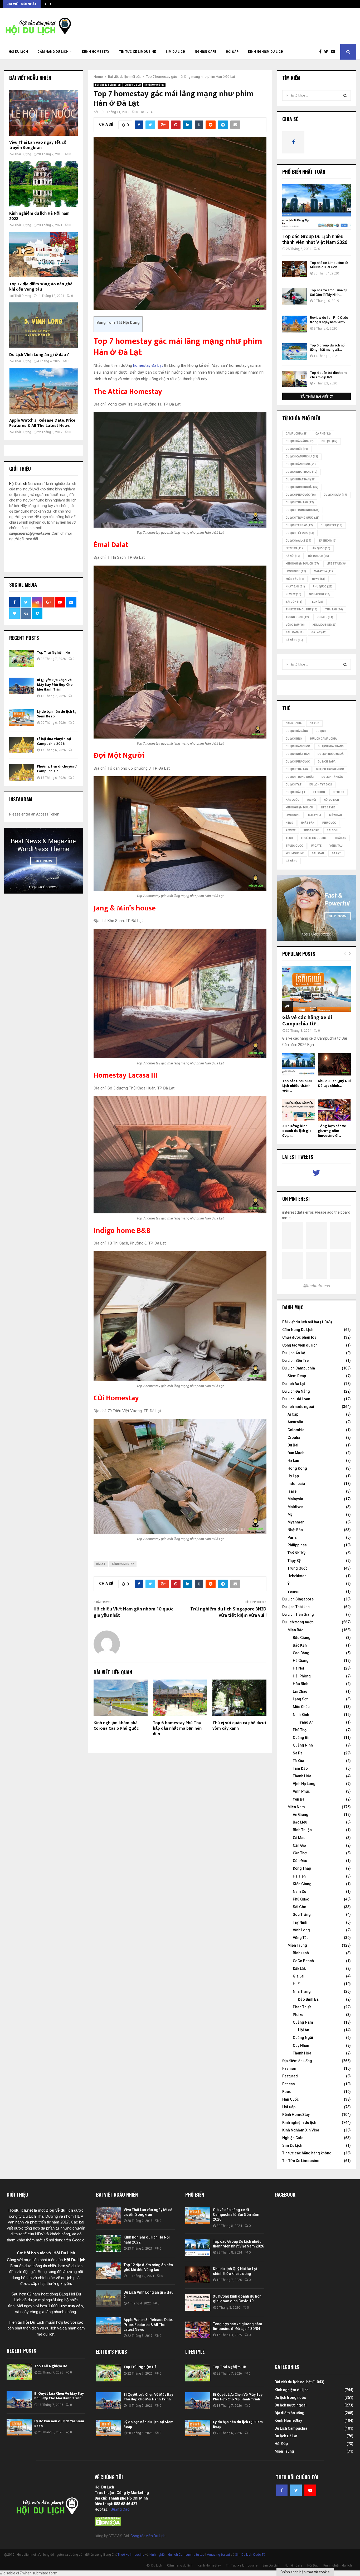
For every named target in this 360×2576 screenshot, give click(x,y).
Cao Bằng (301, 1653)
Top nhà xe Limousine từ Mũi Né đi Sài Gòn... (329, 265)
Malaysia (323, 571)
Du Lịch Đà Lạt (298, 541)
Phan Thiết (302, 2007)
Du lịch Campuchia (302, 457)
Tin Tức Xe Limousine (137, 52)
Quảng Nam (303, 2022)
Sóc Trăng (302, 1914)
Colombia (296, 1430)
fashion (328, 541)
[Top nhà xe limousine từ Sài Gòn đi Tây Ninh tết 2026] (295, 296)
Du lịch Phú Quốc (301, 495)
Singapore (320, 594)
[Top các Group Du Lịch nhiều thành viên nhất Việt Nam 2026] (317, 207)
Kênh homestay (123, 1564)
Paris (292, 1537)
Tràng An (306, 1722)
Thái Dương (23, 154)
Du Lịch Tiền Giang (298, 1614)
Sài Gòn (294, 602)
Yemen (293, 1591)
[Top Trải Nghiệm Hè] (22, 659)
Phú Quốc (323, 587)
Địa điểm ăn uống (297, 2061)
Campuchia (297, 434)
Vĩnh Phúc (301, 1791)
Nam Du (300, 1892)
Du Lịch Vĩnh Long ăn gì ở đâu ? (39, 355)
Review (293, 594)
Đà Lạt (101, 1564)
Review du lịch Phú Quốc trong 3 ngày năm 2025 (329, 320)
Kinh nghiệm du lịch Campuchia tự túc (177, 2555)
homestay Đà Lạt (149, 365)
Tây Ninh (300, 1922)
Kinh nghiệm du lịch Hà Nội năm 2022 (39, 216)
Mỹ (290, 1514)
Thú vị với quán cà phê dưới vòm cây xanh (239, 1726)
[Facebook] (322, 52)
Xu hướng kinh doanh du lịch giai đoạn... (297, 1131)
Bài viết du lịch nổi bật (108, 85)
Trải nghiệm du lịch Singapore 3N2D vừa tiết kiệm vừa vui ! (228, 1612)
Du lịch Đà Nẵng (300, 441)
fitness (294, 548)
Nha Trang (302, 1991)
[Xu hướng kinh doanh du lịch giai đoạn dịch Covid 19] (299, 1110)
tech (317, 602)
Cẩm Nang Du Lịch (298, 1330)
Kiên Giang (302, 1884)
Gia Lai (299, 1976)
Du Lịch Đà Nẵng (296, 1391)
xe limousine (325, 625)
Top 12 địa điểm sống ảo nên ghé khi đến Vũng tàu (41, 287)
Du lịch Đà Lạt (133, 85)
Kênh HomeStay (96, 52)
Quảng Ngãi (303, 2038)
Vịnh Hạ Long (304, 1784)
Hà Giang (301, 1661)
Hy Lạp (293, 1476)
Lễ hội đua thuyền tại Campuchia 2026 (54, 741)
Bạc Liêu (300, 1822)
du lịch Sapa (335, 495)
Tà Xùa (298, 1761)
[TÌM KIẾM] (345, 95)
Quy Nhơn (301, 2046)
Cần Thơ (300, 1853)
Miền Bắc (295, 579)
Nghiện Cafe (206, 52)
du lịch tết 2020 (300, 533)
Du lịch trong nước (303, 510)
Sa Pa (298, 1753)
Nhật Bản (295, 587)
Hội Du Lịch (18, 52)
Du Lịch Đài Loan (296, 1399)
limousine (296, 571)
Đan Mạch (296, 1453)
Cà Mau (299, 1838)
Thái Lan (334, 609)
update (325, 617)
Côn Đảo (300, 1861)
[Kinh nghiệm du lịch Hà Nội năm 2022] (43, 184)
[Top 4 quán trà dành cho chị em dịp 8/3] (295, 379)
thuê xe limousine (301, 609)
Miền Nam (296, 1807)
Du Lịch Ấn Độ (294, 1353)
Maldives (295, 1507)
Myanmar (296, 1522)
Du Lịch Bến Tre (295, 1361)
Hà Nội (293, 556)
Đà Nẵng (294, 640)
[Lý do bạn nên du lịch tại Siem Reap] (22, 718)
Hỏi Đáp (232, 52)
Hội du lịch (318, 556)
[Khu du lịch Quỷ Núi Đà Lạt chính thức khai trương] (334, 1064)
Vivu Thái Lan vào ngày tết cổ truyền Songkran (38, 145)
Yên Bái (299, 1799)
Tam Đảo (300, 1768)
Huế (296, 1984)
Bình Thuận (302, 1830)
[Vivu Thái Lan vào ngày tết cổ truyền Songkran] (43, 113)
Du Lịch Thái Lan (296, 1607)
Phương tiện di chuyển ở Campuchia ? (57, 769)
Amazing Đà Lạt (218, 2555)
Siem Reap (297, 1376)
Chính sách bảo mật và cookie (305, 2572)
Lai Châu (300, 1691)
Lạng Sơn (301, 1699)
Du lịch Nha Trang (301, 472)
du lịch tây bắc (299, 525)
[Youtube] (334, 52)
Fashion (289, 2068)
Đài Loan (295, 632)
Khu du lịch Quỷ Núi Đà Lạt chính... (334, 1083)
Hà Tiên (299, 1876)
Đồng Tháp (302, 1868)
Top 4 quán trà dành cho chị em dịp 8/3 (329, 375)
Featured (290, 2076)
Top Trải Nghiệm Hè (53, 652)
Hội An (304, 2030)
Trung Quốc (297, 617)
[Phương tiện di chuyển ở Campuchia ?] (22, 772)
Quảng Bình (303, 1738)
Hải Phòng (302, 1676)
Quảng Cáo (120, 2509)
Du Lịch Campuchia (299, 1368)
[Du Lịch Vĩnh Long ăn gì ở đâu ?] (43, 325)
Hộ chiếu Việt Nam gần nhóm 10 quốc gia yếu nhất (133, 1612)
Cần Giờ (299, 1845)
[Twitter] (327, 52)
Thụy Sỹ (294, 1561)
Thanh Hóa (302, 1776)
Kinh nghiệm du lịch (266, 52)
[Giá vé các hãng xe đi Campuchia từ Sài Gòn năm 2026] (317, 989)
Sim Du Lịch (175, 52)
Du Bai (293, 1445)
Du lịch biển (297, 449)
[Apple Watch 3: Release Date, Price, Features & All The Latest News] (43, 391)
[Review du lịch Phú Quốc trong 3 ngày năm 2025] (295, 324)
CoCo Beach (303, 1961)
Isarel (293, 1491)
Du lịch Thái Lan (300, 502)
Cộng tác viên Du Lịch (148, 2536)
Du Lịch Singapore (298, 1599)
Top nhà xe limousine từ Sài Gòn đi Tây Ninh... (328, 292)
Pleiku (298, 2015)
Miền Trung (297, 1945)
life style (337, 564)
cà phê (323, 434)
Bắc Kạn (300, 1645)
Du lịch (329, 441)
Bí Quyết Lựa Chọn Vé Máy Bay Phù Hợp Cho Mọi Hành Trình (55, 685)
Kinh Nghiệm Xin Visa (301, 2130)
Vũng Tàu (295, 625)
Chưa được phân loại (300, 1337)
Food (287, 2092)
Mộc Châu (301, 1707)
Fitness (289, 2084)
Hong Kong (297, 1468)
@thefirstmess (317, 1286)
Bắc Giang (302, 1638)
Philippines (297, 1545)
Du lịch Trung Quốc (303, 518)
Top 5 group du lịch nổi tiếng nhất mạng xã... (328, 348)
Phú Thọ (300, 1730)
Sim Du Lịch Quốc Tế (250, 2555)
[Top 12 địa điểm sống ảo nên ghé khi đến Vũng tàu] (43, 255)
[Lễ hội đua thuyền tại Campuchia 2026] (22, 745)
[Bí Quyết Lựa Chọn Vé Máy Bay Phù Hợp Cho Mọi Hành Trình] (22, 686)
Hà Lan (293, 1460)
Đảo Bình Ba (308, 1999)
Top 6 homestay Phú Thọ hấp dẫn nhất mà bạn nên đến (177, 1728)
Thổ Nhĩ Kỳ (296, 1553)
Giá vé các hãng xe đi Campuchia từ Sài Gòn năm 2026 (236, 2215)
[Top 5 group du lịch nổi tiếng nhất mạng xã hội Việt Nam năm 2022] (295, 352)
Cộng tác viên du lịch (300, 1345)
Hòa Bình (301, 1684)
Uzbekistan (297, 1576)
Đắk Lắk (299, 1969)
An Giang (301, 1815)
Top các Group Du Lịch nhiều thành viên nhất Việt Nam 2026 (315, 239)
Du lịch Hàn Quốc (301, 464)
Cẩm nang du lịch (53, 52)
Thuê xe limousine (131, 2555)
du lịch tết (332, 525)
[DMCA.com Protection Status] (108, 2525)
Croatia (294, 1437)
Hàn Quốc (320, 548)
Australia (295, 1422)
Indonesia (296, 1484)
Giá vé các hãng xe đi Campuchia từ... (307, 1021)
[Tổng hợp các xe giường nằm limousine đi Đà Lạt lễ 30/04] (334, 1110)
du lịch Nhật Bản (301, 479)
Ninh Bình (301, 1715)
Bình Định (301, 1953)
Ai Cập (293, 1414)
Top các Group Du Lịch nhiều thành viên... (297, 1086)
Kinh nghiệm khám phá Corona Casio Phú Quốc (116, 1726)
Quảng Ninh (303, 1745)
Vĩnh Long (301, 1930)
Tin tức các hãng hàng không (307, 2153)
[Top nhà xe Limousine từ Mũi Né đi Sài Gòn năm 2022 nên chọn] (295, 269)
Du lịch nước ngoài (302, 487)
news (319, 579)
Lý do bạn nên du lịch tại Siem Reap (57, 714)
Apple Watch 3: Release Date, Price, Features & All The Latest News (43, 423)
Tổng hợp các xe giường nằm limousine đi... (332, 1131)
